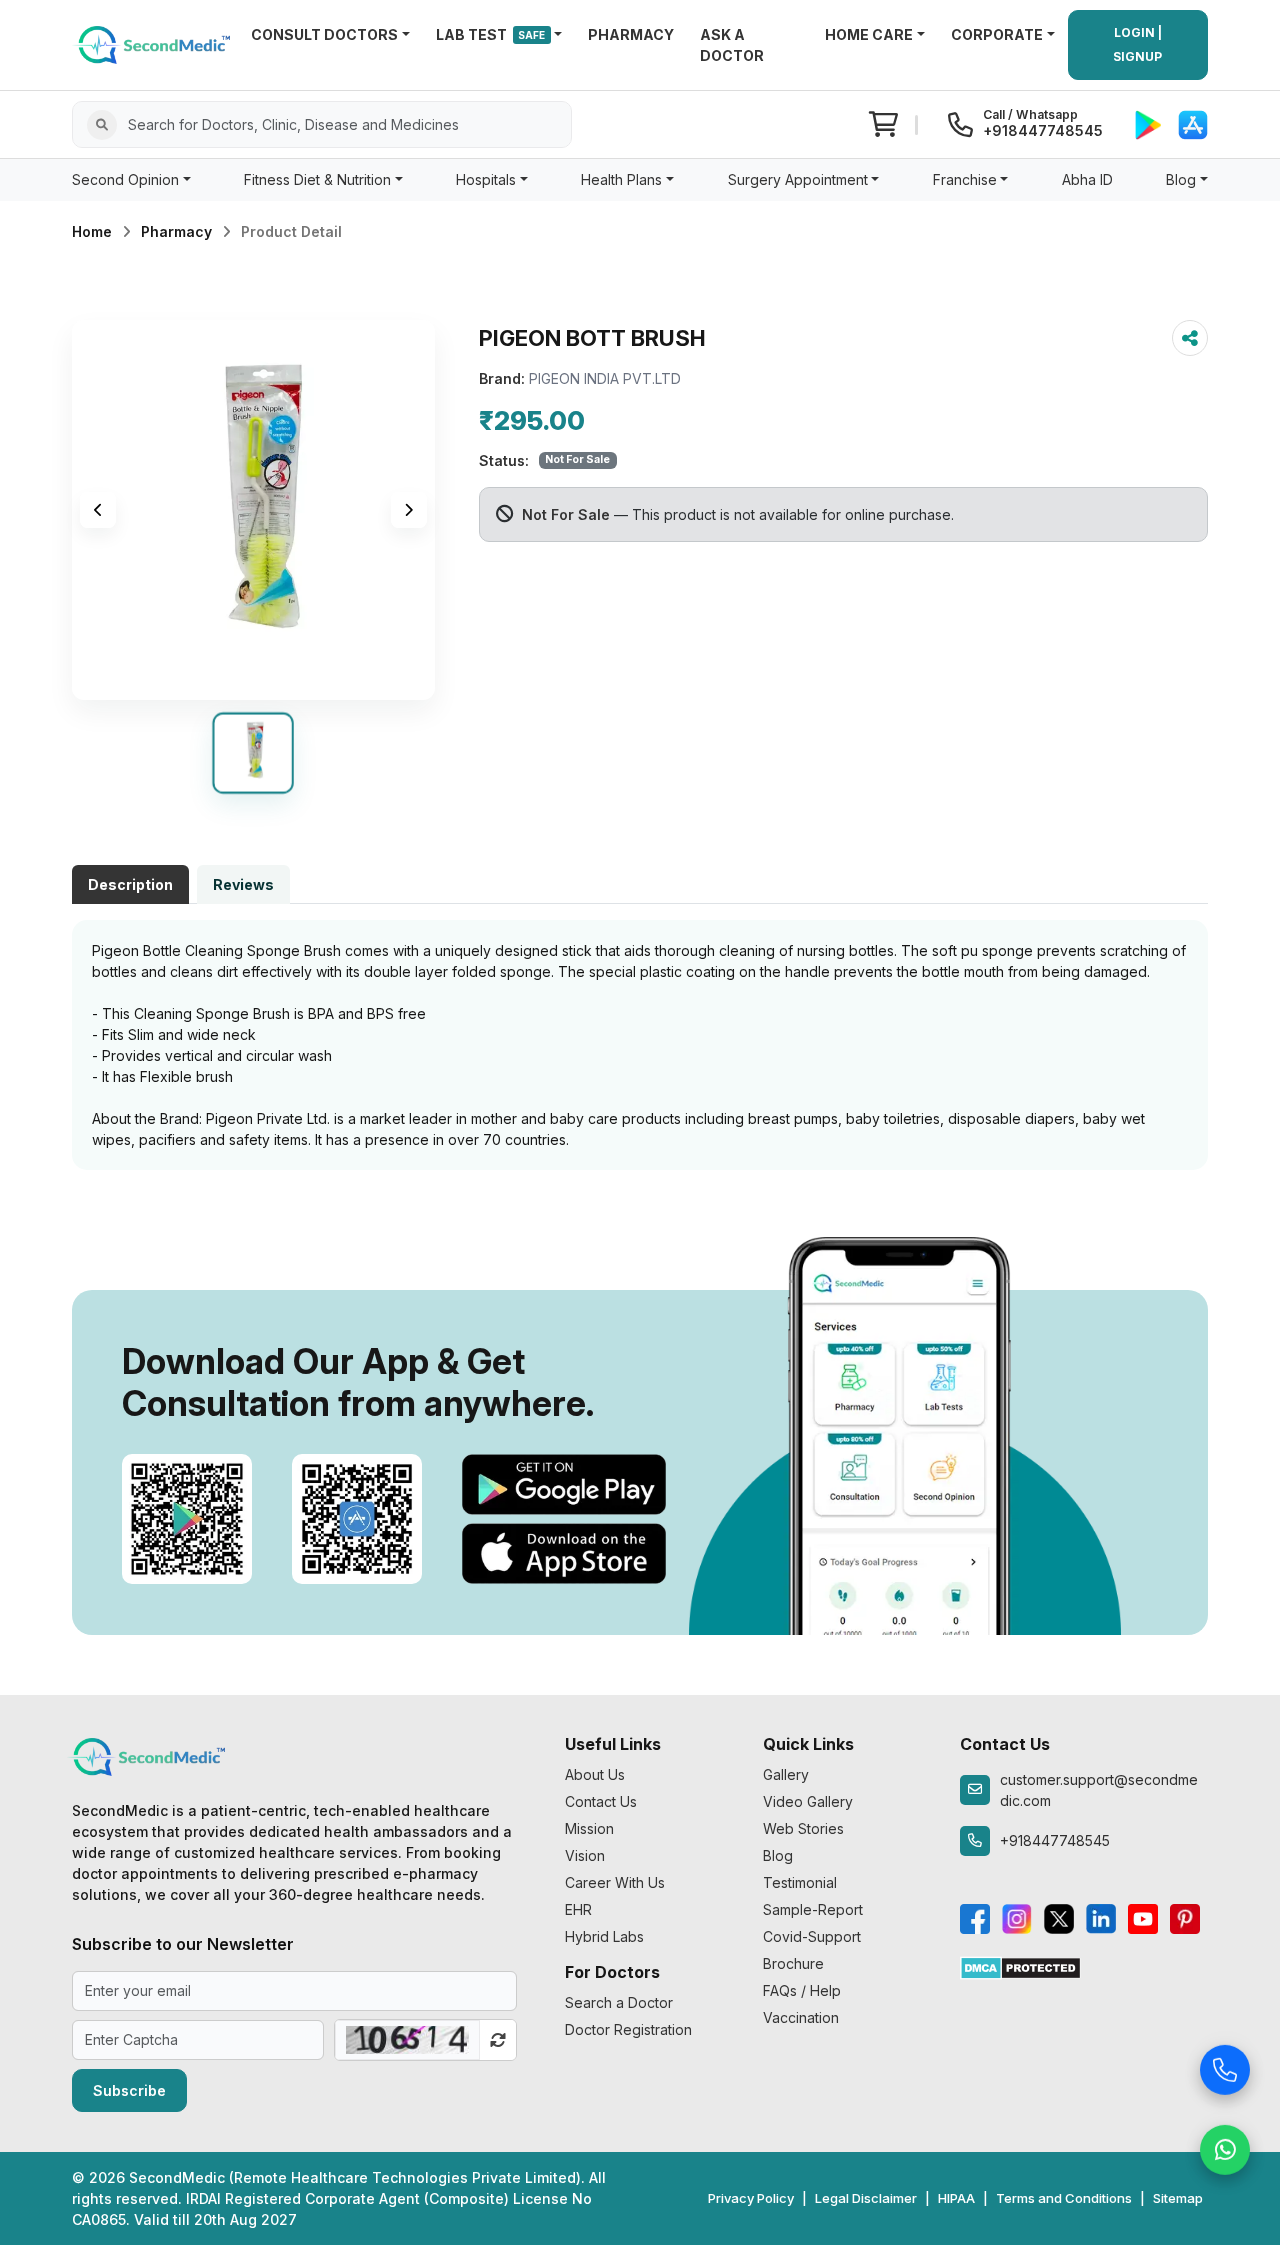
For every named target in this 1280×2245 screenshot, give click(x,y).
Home (92, 231)
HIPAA (956, 2198)
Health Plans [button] (621, 179)
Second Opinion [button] (125, 179)
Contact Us (601, 1801)
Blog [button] (1181, 179)
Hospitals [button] (486, 179)
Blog (778, 1855)
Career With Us (615, 1882)
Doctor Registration (628, 2029)
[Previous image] (98, 510)
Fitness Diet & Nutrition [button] (317, 179)
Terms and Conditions (1064, 2198)
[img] (253, 510)
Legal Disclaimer (866, 2198)
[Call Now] (1225, 2067)
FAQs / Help (802, 1990)
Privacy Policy (751, 2198)
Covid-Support (812, 1936)
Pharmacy (176, 231)
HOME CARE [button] (869, 34)
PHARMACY (631, 34)
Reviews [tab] (243, 884)
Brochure (793, 1963)
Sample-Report (813, 1909)
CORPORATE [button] (997, 34)
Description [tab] (130, 884)
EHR (578, 1909)
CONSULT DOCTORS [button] (324, 34)
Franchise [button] (965, 179)
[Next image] (409, 510)
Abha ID (1087, 179)
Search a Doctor (619, 2002)
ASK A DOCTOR (732, 45)
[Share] (1190, 338)
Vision (585, 1855)
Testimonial (800, 1882)
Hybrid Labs (604, 1936)
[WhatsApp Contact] (1225, 2147)
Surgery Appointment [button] (798, 179)
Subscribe (129, 2090)
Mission (589, 1828)
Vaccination (801, 2017)
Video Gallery (808, 1801)
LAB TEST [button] (491, 34)
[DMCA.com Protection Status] (1020, 1966)
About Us (595, 1774)
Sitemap (1178, 2198)
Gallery (786, 1774)
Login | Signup (1137, 44)
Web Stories (803, 1828)
